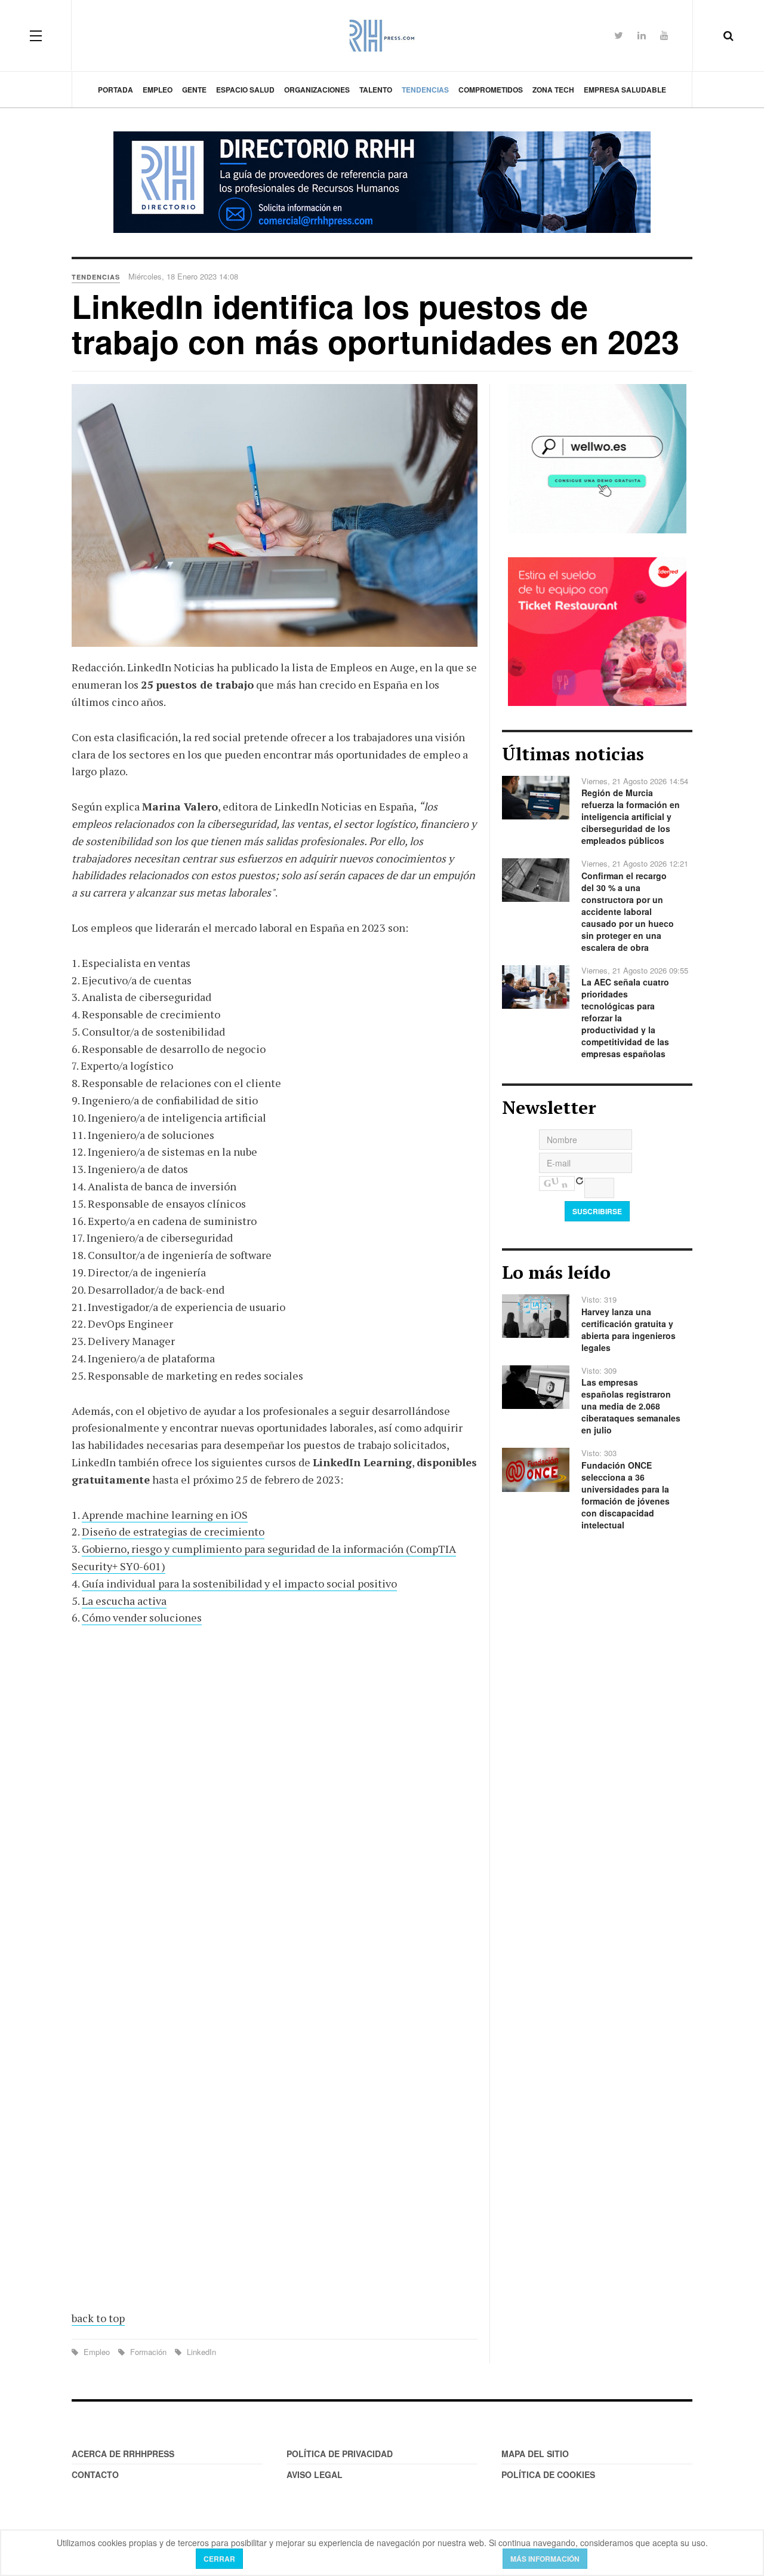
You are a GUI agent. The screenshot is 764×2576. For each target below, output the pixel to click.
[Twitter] (619, 35)
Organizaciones (317, 90)
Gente (194, 90)
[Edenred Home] (597, 630)
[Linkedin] (642, 35)
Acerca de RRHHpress (123, 2454)
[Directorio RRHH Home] (382, 182)
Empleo (158, 90)
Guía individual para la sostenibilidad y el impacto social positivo (239, 1583)
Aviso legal (315, 2474)
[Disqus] (275, 1811)
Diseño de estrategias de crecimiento (173, 1531)
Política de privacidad (340, 2454)
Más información (545, 2559)
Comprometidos (491, 90)
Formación (148, 2352)
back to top (98, 2318)
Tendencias (425, 90)
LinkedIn (200, 2352)
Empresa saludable (625, 90)
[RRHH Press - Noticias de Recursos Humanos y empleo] (382, 36)
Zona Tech (553, 90)
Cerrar (219, 2559)
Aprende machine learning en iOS (165, 1515)
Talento (376, 90)
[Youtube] (664, 35)
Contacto (95, 2474)
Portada (115, 90)
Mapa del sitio (535, 2454)
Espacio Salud (245, 90)
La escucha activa (124, 1601)
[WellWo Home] (597, 458)
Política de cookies (548, 2474)
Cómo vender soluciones (142, 1617)
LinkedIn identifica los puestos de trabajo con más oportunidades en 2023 (375, 323)
